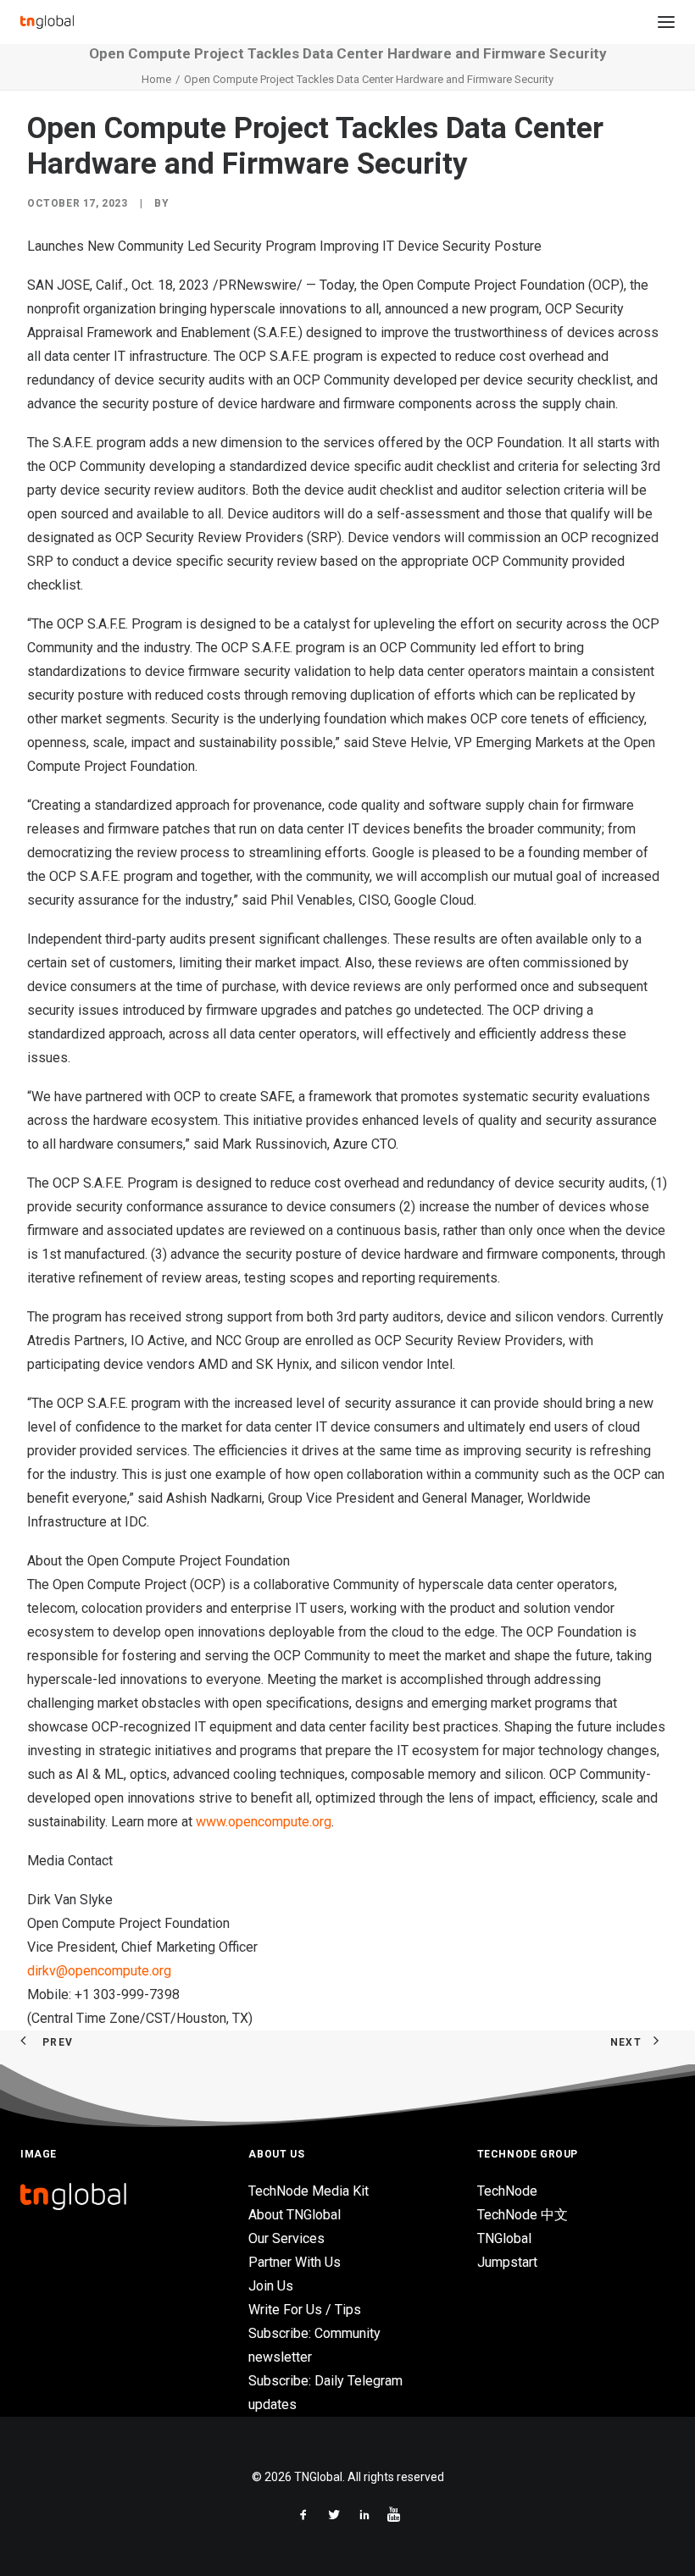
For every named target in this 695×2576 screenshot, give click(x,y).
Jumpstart (507, 2262)
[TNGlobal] (47, 22)
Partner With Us (295, 2262)
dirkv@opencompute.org (99, 1971)
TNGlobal (504, 2238)
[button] (666, 22)
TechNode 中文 (523, 2215)
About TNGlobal (295, 2215)
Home (156, 79)
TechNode (507, 2191)
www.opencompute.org (264, 1822)
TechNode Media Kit (309, 2191)
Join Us (271, 2286)
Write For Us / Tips (305, 2310)
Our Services (286, 2238)
